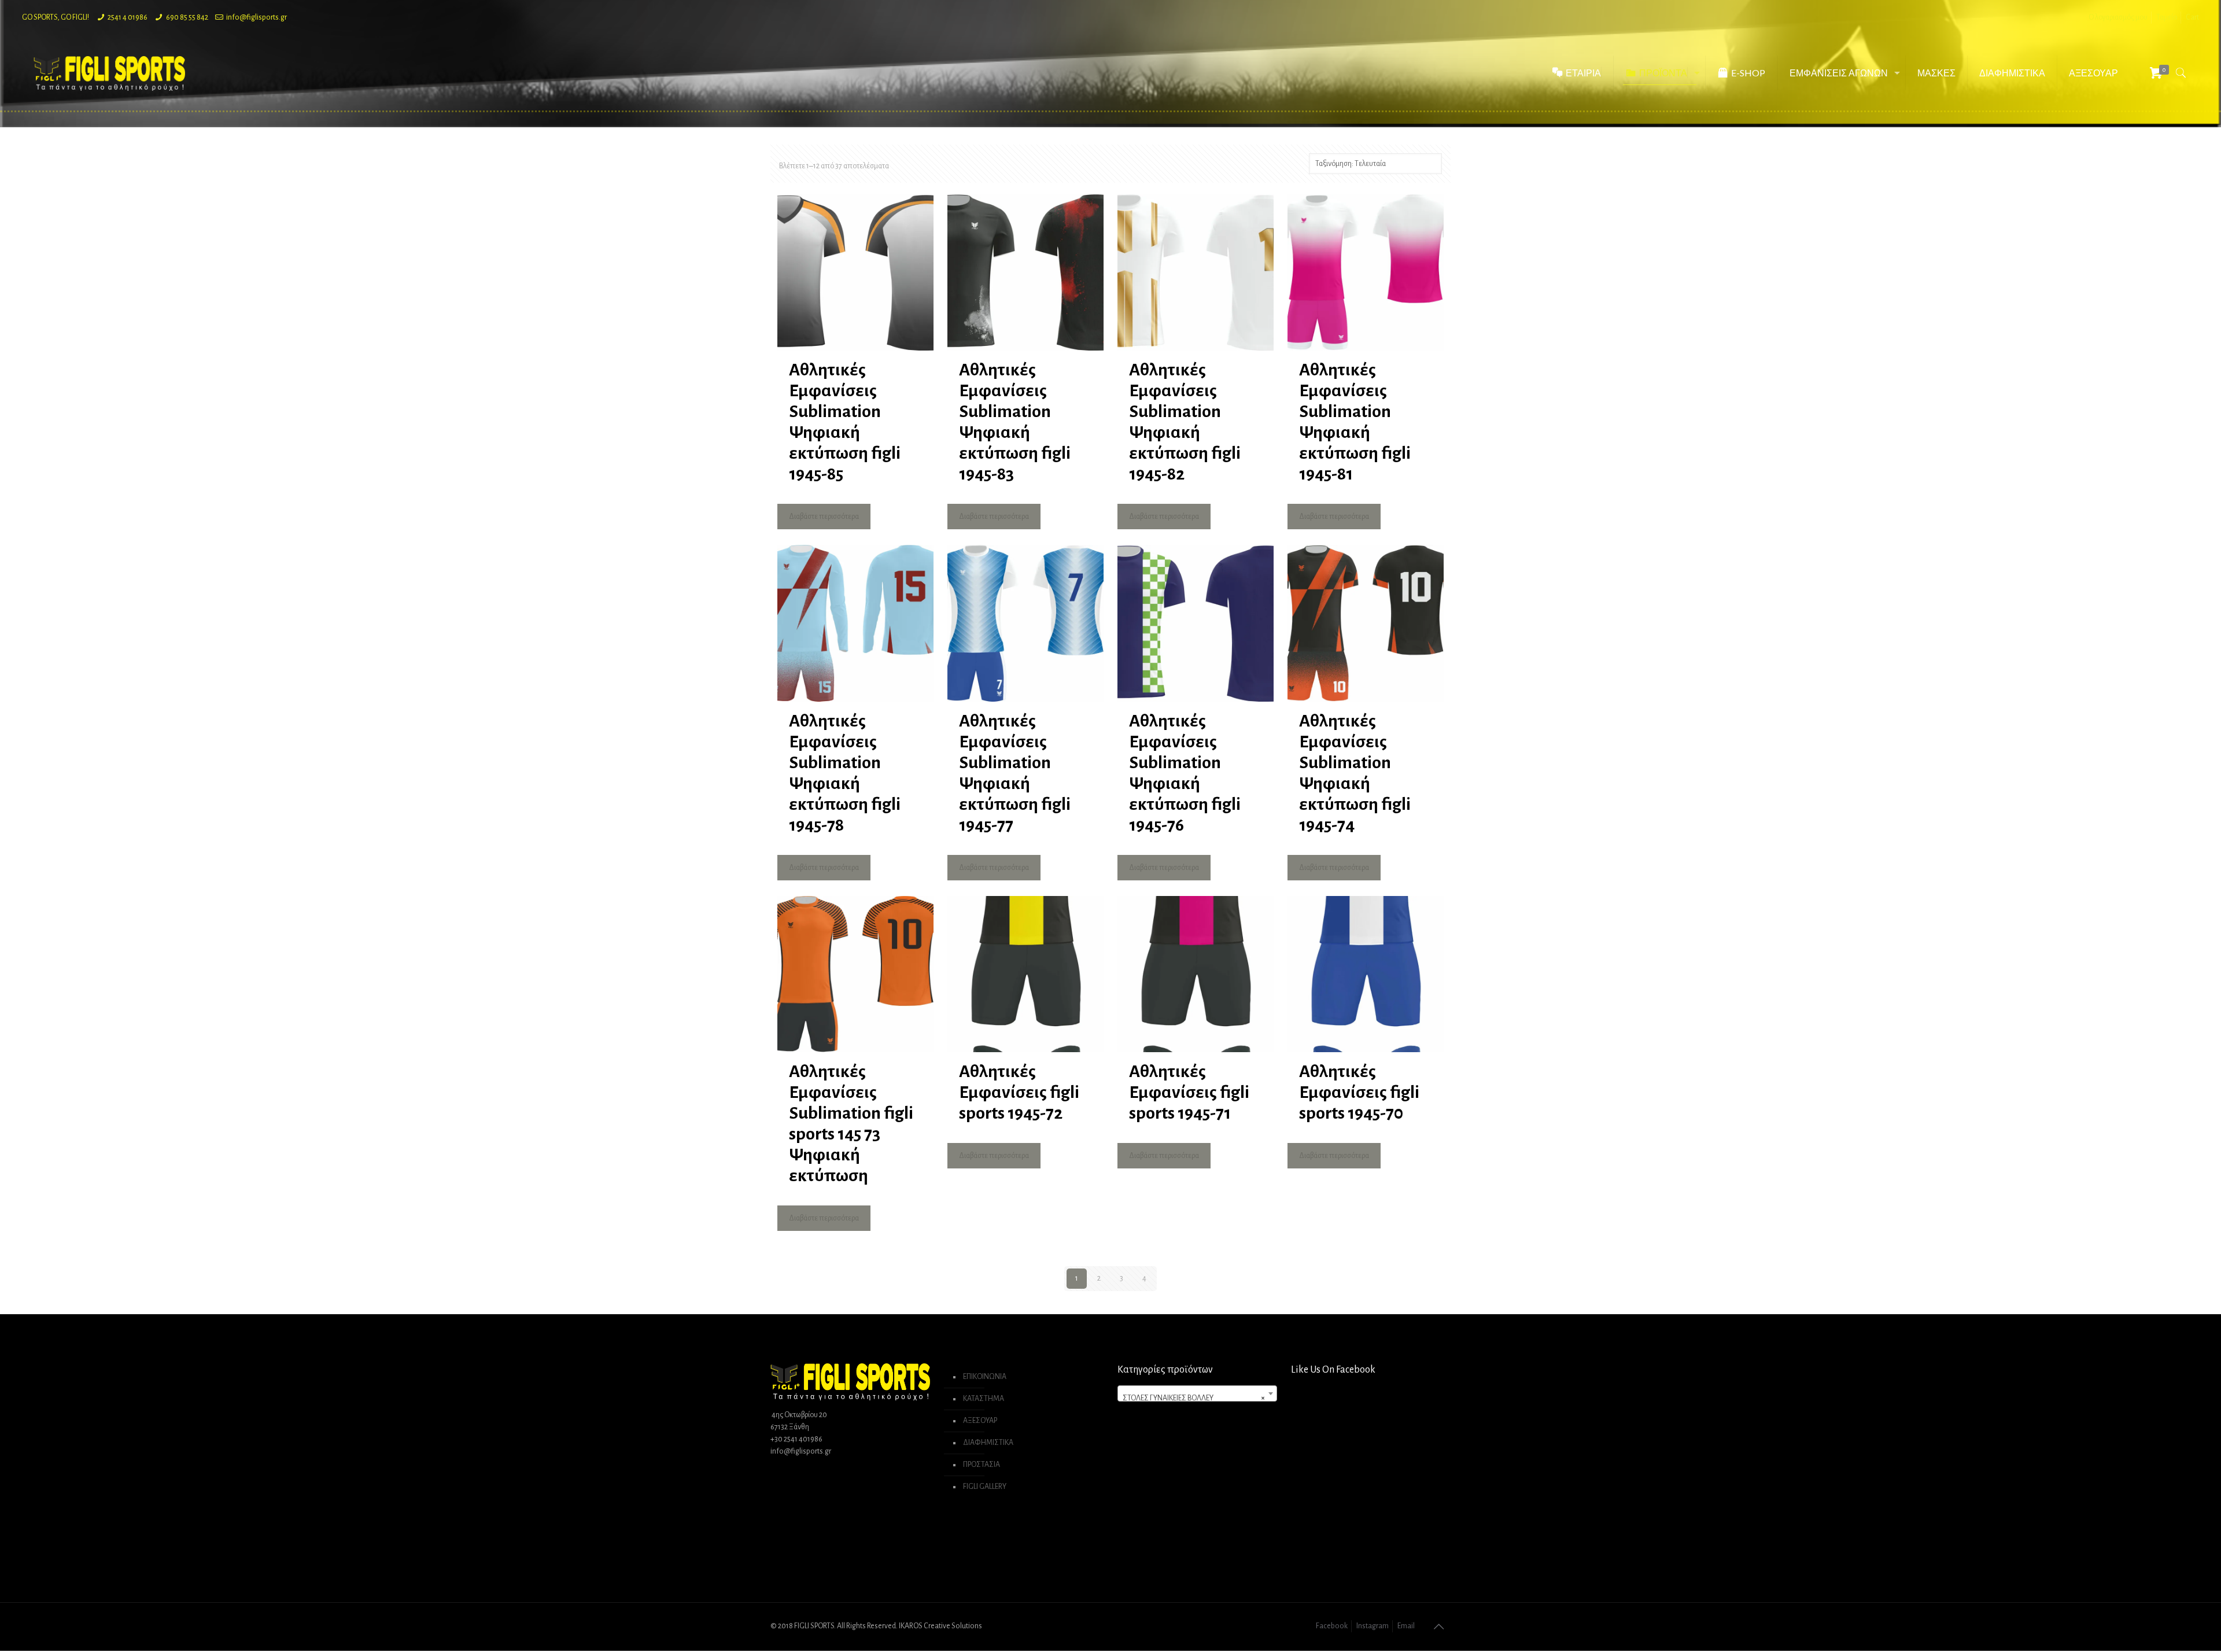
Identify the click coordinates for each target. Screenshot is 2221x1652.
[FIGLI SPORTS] (109, 73)
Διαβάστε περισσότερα (824, 517)
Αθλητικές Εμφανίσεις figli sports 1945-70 (1359, 1092)
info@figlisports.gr (257, 17)
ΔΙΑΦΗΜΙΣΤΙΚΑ (988, 1443)
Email (1406, 1626)
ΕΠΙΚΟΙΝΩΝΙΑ (985, 1377)
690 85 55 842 (187, 17)
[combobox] (1197, 1393)
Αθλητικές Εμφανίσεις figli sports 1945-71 (1189, 1092)
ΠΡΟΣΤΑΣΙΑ (982, 1465)
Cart (2192, 17)
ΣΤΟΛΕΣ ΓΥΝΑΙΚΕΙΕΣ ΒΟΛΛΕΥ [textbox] (1194, 1398)
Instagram (1373, 1626)
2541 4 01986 (128, 17)
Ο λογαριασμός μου (2118, 17)
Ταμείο (2167, 17)
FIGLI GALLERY (985, 1487)
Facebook (1332, 1626)
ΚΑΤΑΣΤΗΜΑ (984, 1399)
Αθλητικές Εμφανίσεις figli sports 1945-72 (1019, 1092)
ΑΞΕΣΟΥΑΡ (980, 1421)
